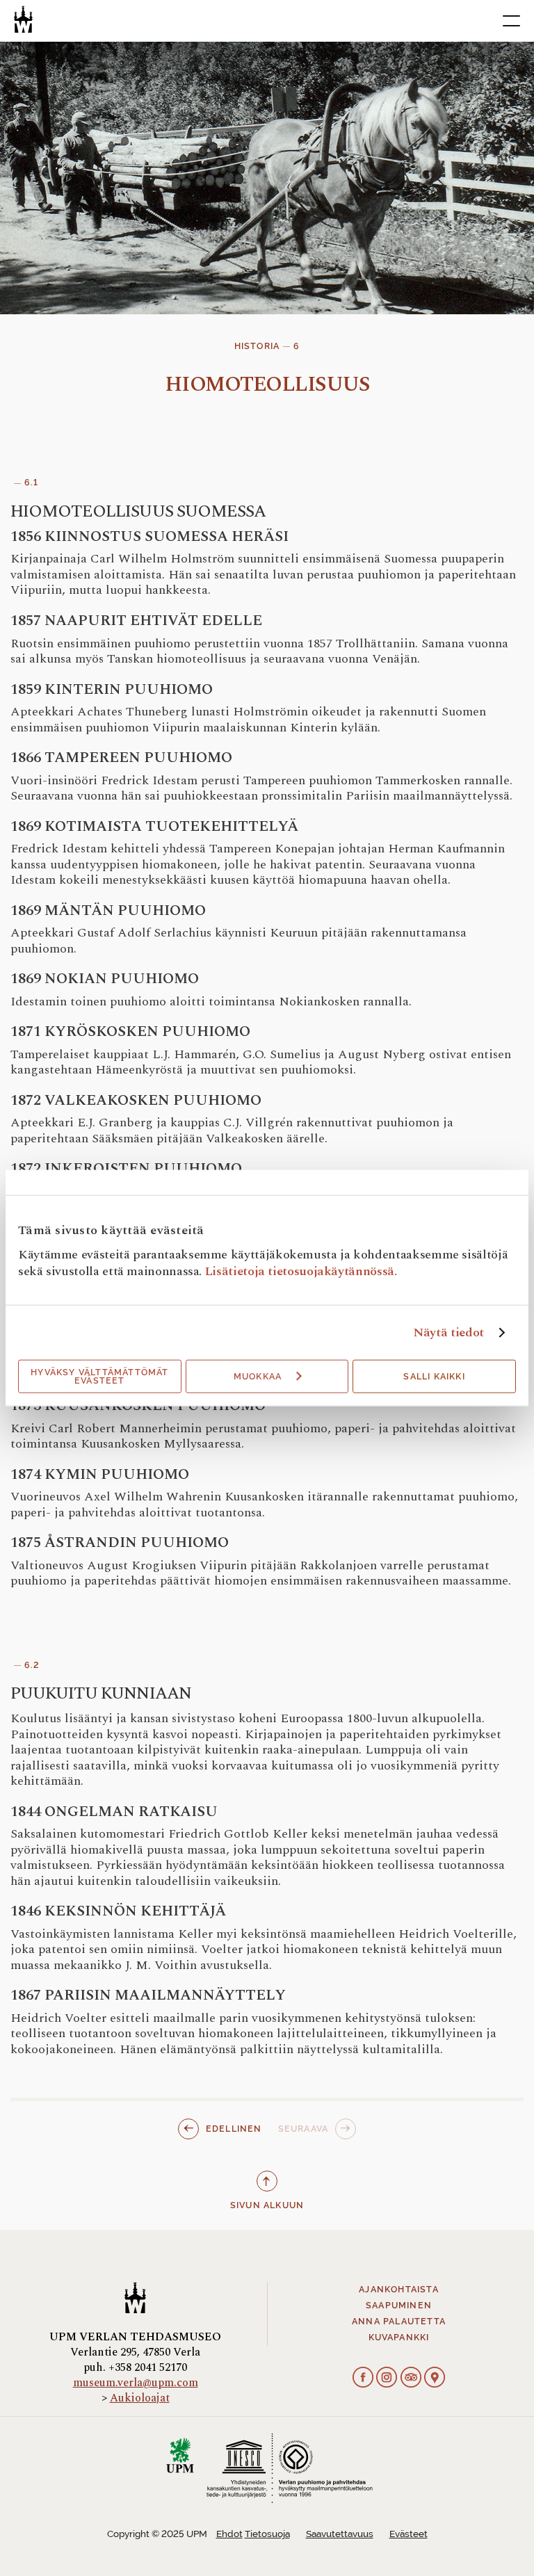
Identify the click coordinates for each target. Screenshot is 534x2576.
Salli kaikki (434, 1377)
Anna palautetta (399, 2322)
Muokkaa (258, 1377)
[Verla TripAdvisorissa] (411, 2379)
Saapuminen (399, 2306)
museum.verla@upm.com (136, 2383)
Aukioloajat (140, 2398)
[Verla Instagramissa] (387, 2379)
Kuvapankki (399, 2338)
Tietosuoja (267, 2534)
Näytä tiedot (448, 1333)
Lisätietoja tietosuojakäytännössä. (301, 1271)
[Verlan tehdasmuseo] (23, 19)
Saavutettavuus (340, 2534)
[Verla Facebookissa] (363, 2379)
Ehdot (229, 2534)
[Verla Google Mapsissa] (435, 2379)
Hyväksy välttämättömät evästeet (99, 1377)
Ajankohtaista (399, 2290)
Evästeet (408, 2534)
